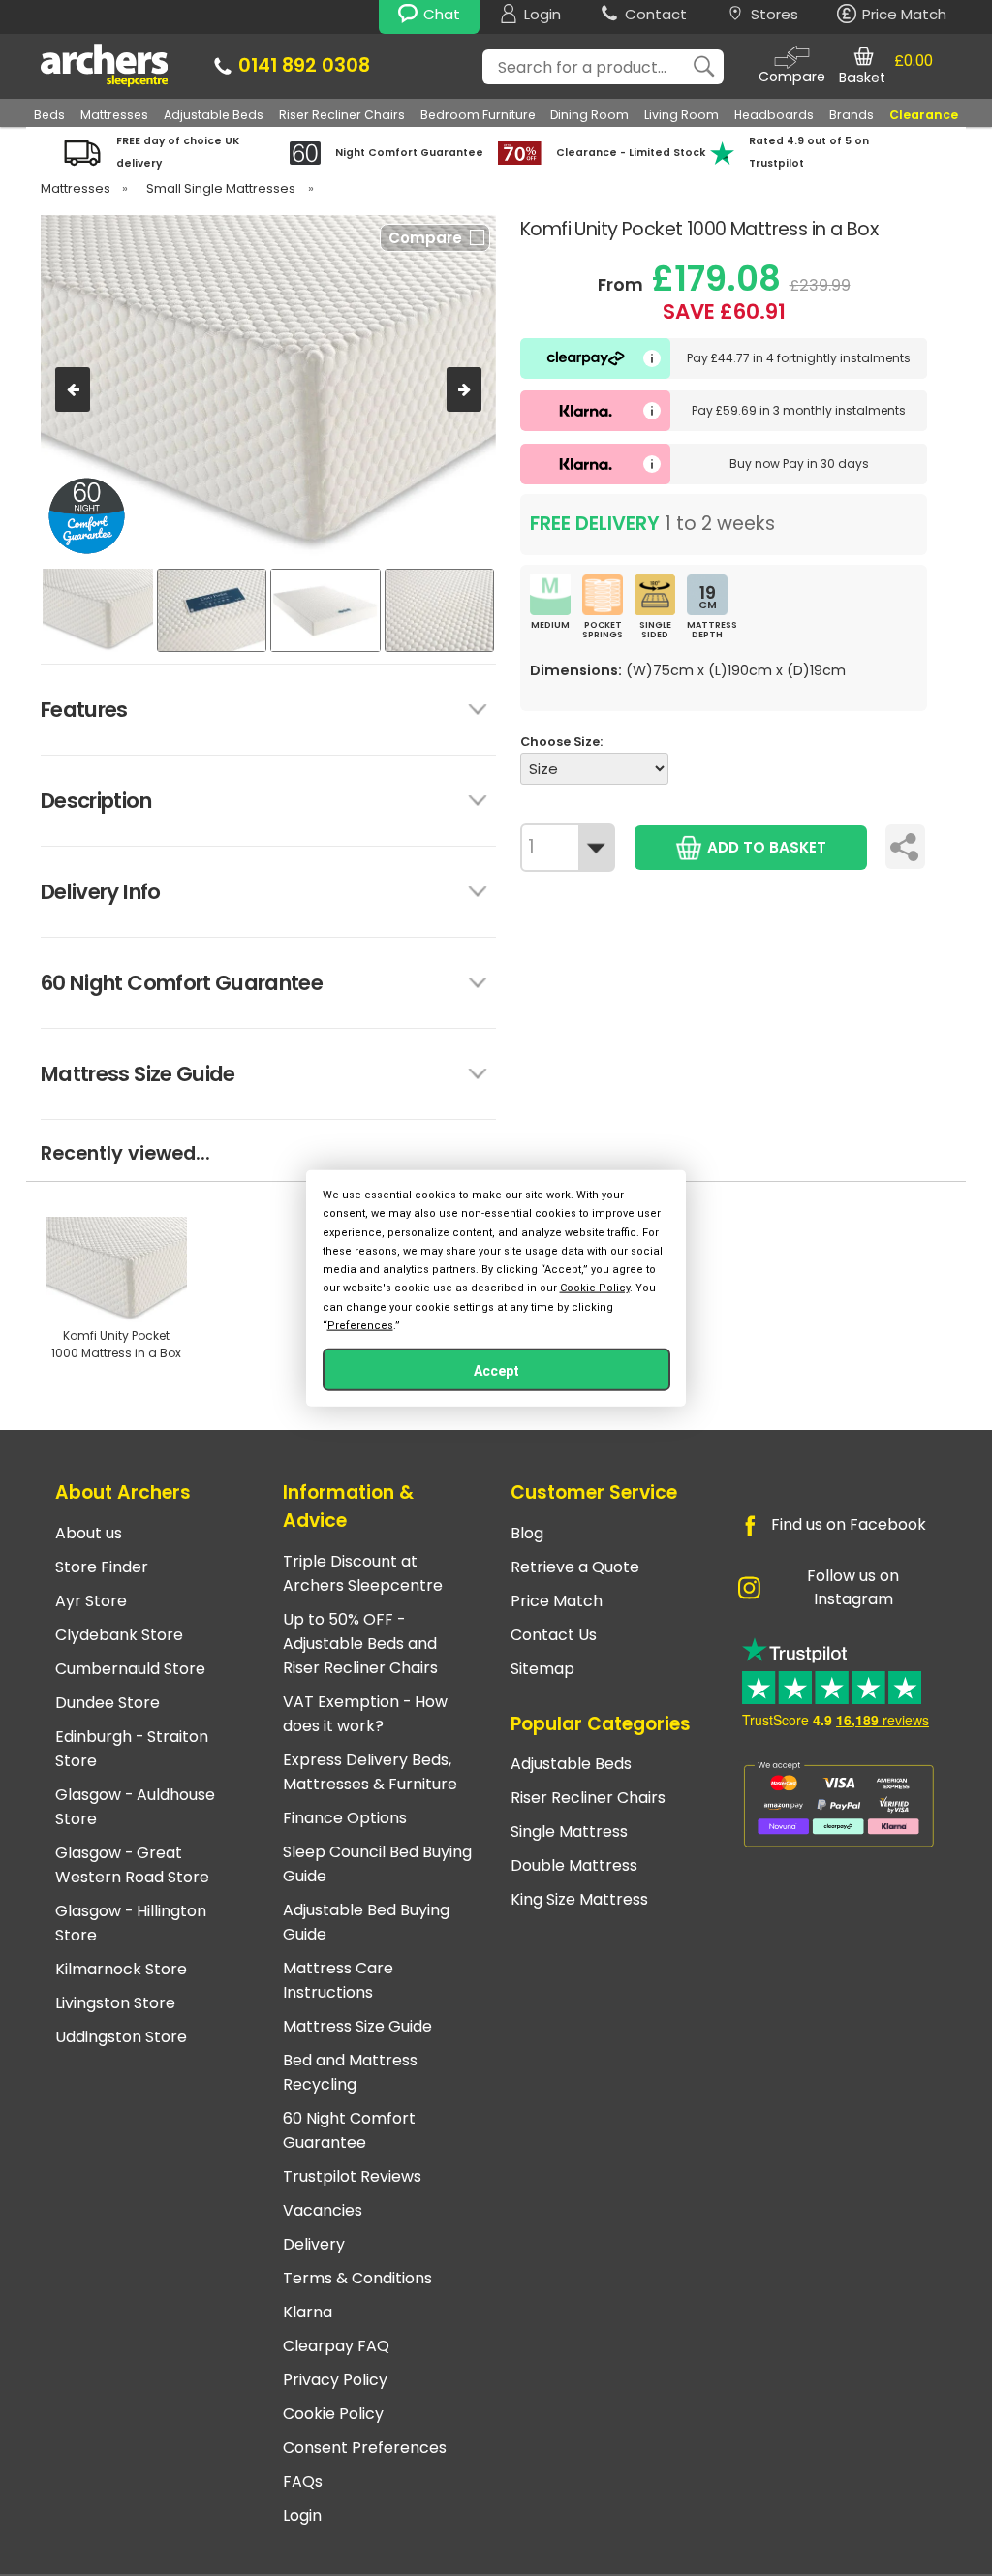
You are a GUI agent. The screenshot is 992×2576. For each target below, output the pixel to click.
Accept (496, 1370)
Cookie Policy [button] (595, 1288)
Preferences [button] (360, 1325)
